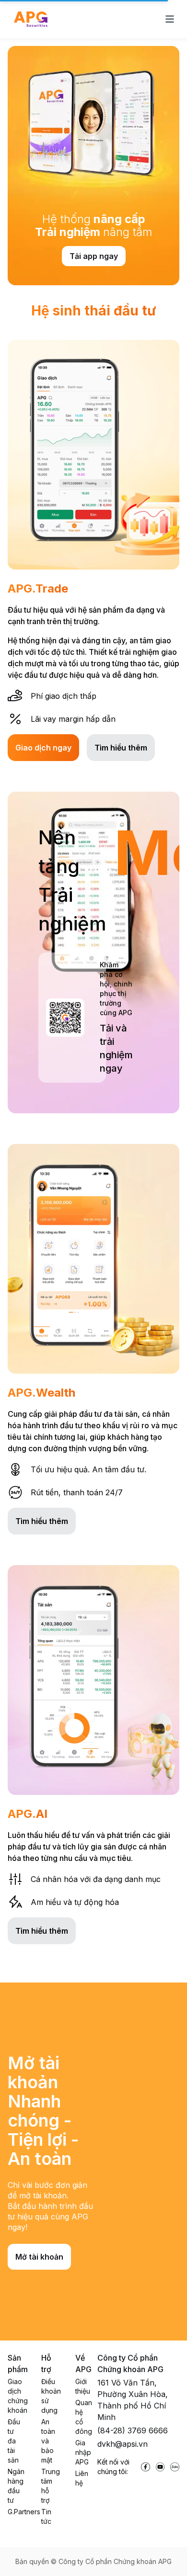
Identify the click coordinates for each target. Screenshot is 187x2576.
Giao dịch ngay (43, 748)
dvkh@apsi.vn (123, 2444)
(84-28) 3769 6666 (133, 2430)
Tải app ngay (94, 256)
